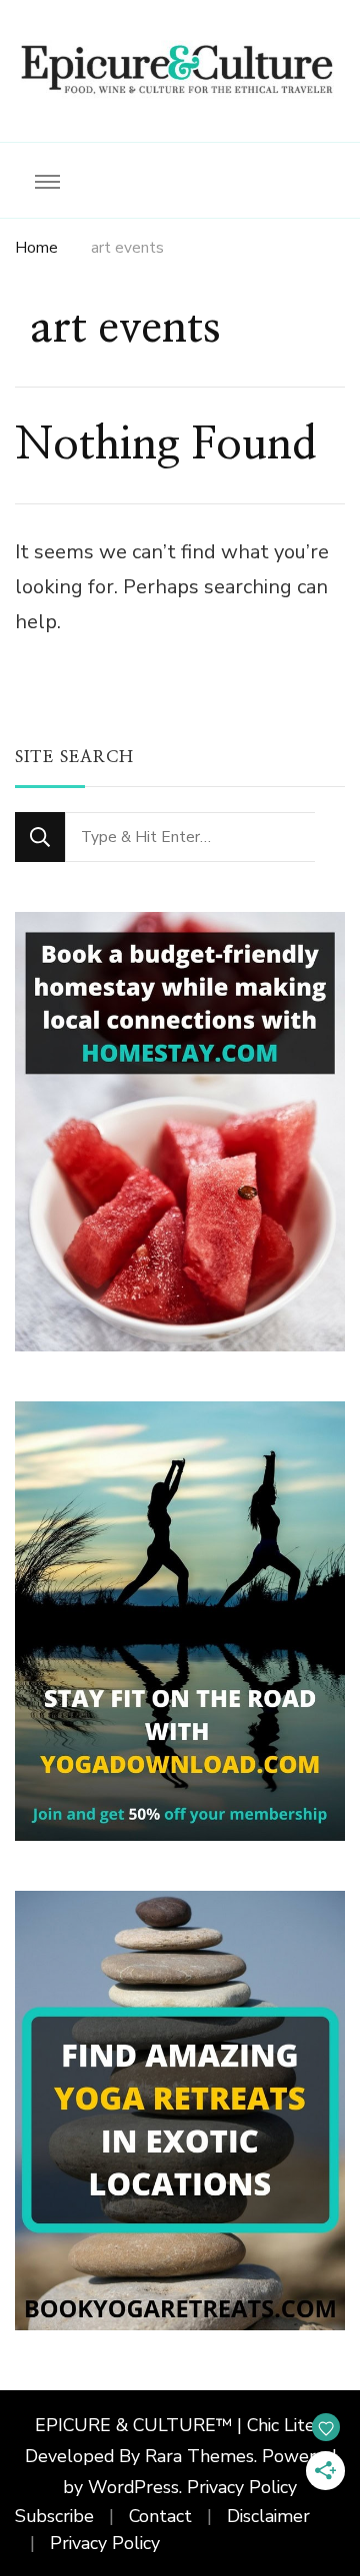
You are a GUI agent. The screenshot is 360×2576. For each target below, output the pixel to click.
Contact (160, 2516)
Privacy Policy (242, 2487)
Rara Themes (199, 2456)
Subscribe (54, 2516)
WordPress (133, 2487)
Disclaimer (268, 2516)
